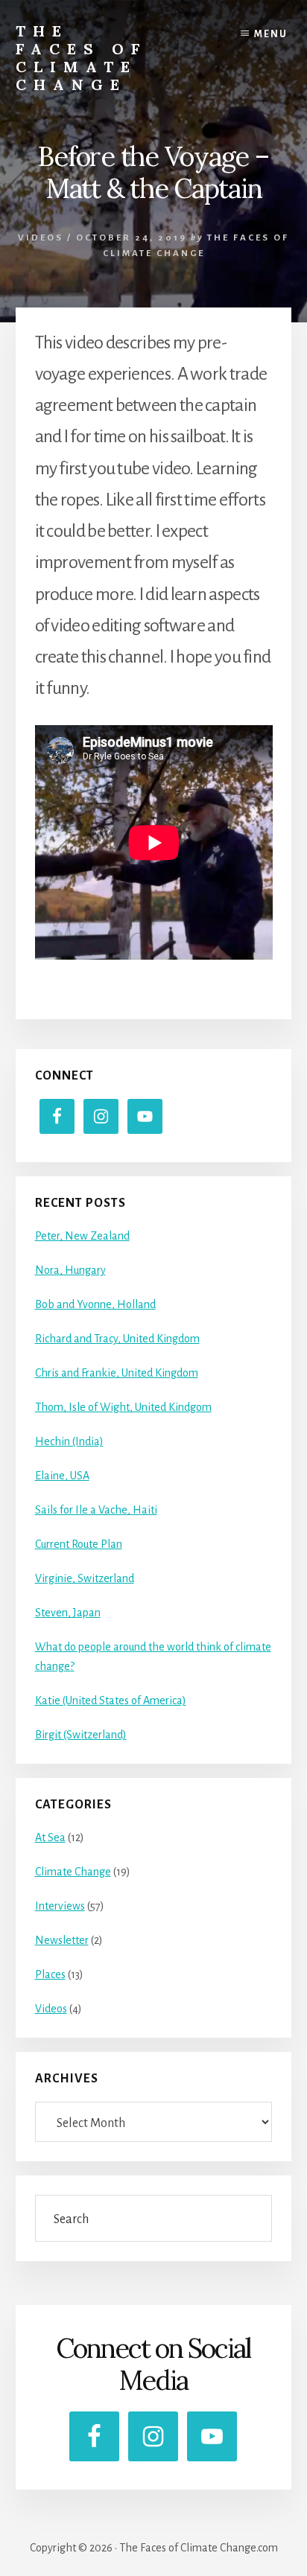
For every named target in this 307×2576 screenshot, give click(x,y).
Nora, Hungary (70, 1270)
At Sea (50, 1837)
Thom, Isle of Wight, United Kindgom (123, 1407)
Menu (271, 34)
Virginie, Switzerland (85, 1578)
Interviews (60, 1906)
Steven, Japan (68, 1613)
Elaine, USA (62, 1476)
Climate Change (73, 1872)
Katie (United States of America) (111, 1700)
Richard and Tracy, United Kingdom (117, 1339)
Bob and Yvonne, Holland (95, 1304)
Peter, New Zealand (82, 1236)
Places (50, 1974)
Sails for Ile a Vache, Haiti (96, 1510)
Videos (41, 238)
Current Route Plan (79, 1544)
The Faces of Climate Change (81, 58)
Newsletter (62, 1940)
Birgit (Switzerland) (81, 1735)
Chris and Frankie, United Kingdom (117, 1373)
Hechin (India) (69, 1441)
